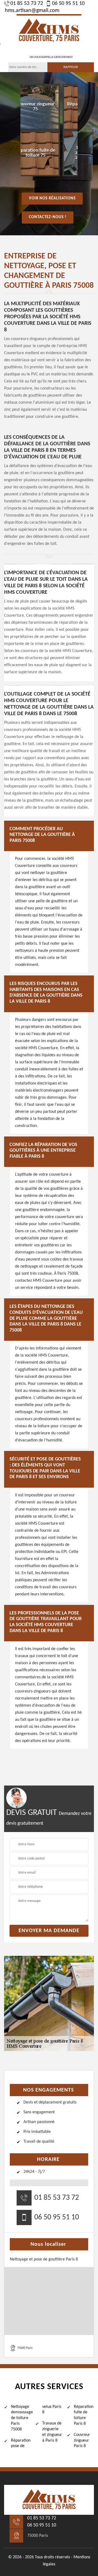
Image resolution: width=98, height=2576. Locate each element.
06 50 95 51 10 (68, 4)
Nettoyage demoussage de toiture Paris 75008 (21, 2418)
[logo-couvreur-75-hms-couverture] (49, 30)
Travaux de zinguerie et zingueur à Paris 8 (52, 2432)
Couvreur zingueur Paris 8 (82, 2441)
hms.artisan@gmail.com (32, 11)
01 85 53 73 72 (27, 4)
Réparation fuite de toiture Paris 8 (84, 2415)
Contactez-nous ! (48, 217)
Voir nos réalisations (52, 198)
